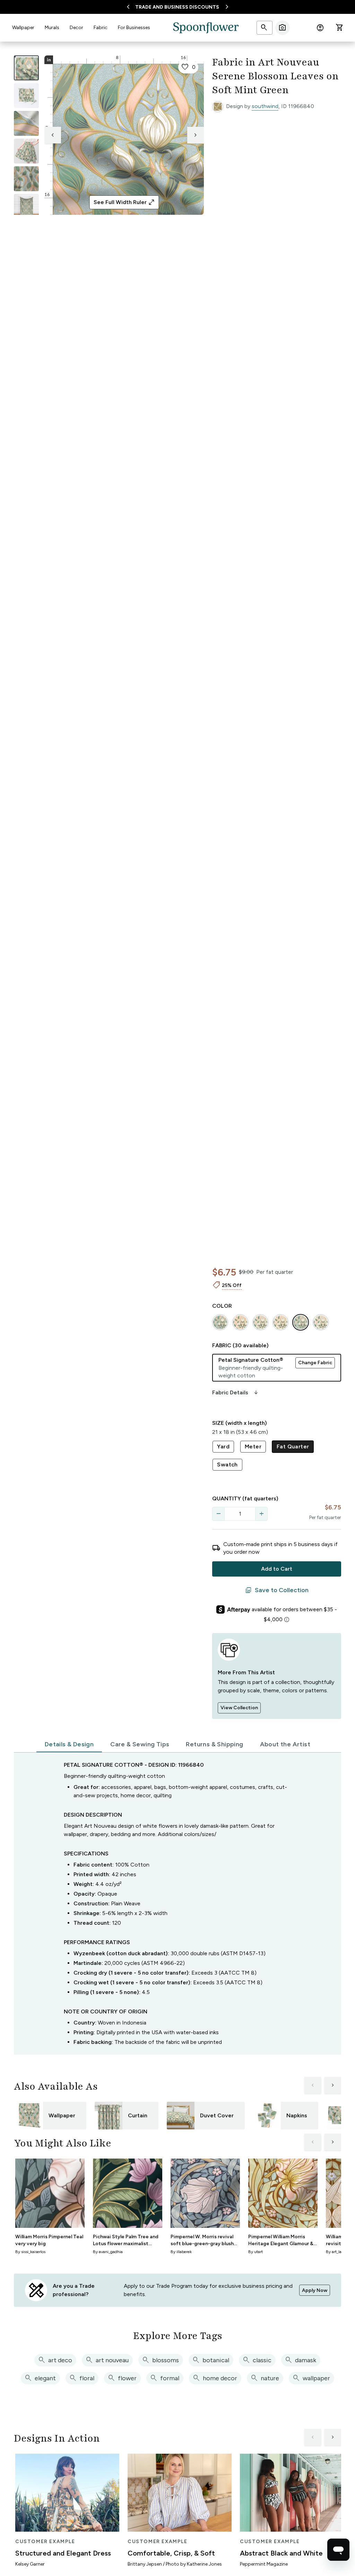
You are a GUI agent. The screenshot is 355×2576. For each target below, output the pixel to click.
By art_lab (335, 2252)
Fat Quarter (293, 1446)
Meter (253, 1446)
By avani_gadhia (108, 2252)
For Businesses (134, 28)
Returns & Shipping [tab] (214, 1744)
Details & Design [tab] (69, 1744)
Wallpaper (23, 28)
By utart (256, 2252)
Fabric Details (236, 1393)
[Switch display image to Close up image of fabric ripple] (26, 179)
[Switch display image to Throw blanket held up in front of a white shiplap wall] (26, 206)
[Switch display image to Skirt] (26, 151)
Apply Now (315, 2290)
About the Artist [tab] (285, 1744)
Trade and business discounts (177, 7)
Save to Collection (277, 1590)
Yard (223, 1446)
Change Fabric (315, 1363)
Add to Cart (277, 1569)
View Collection (239, 1708)
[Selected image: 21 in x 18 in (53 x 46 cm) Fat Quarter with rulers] (26, 68)
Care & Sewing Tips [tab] (140, 1744)
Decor (76, 28)
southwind (265, 106)
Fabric (101, 28)
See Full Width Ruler (124, 202)
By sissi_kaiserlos (30, 2252)
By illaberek (181, 2252)
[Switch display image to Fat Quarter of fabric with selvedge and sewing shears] (26, 96)
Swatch (227, 1465)
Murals (52, 28)
